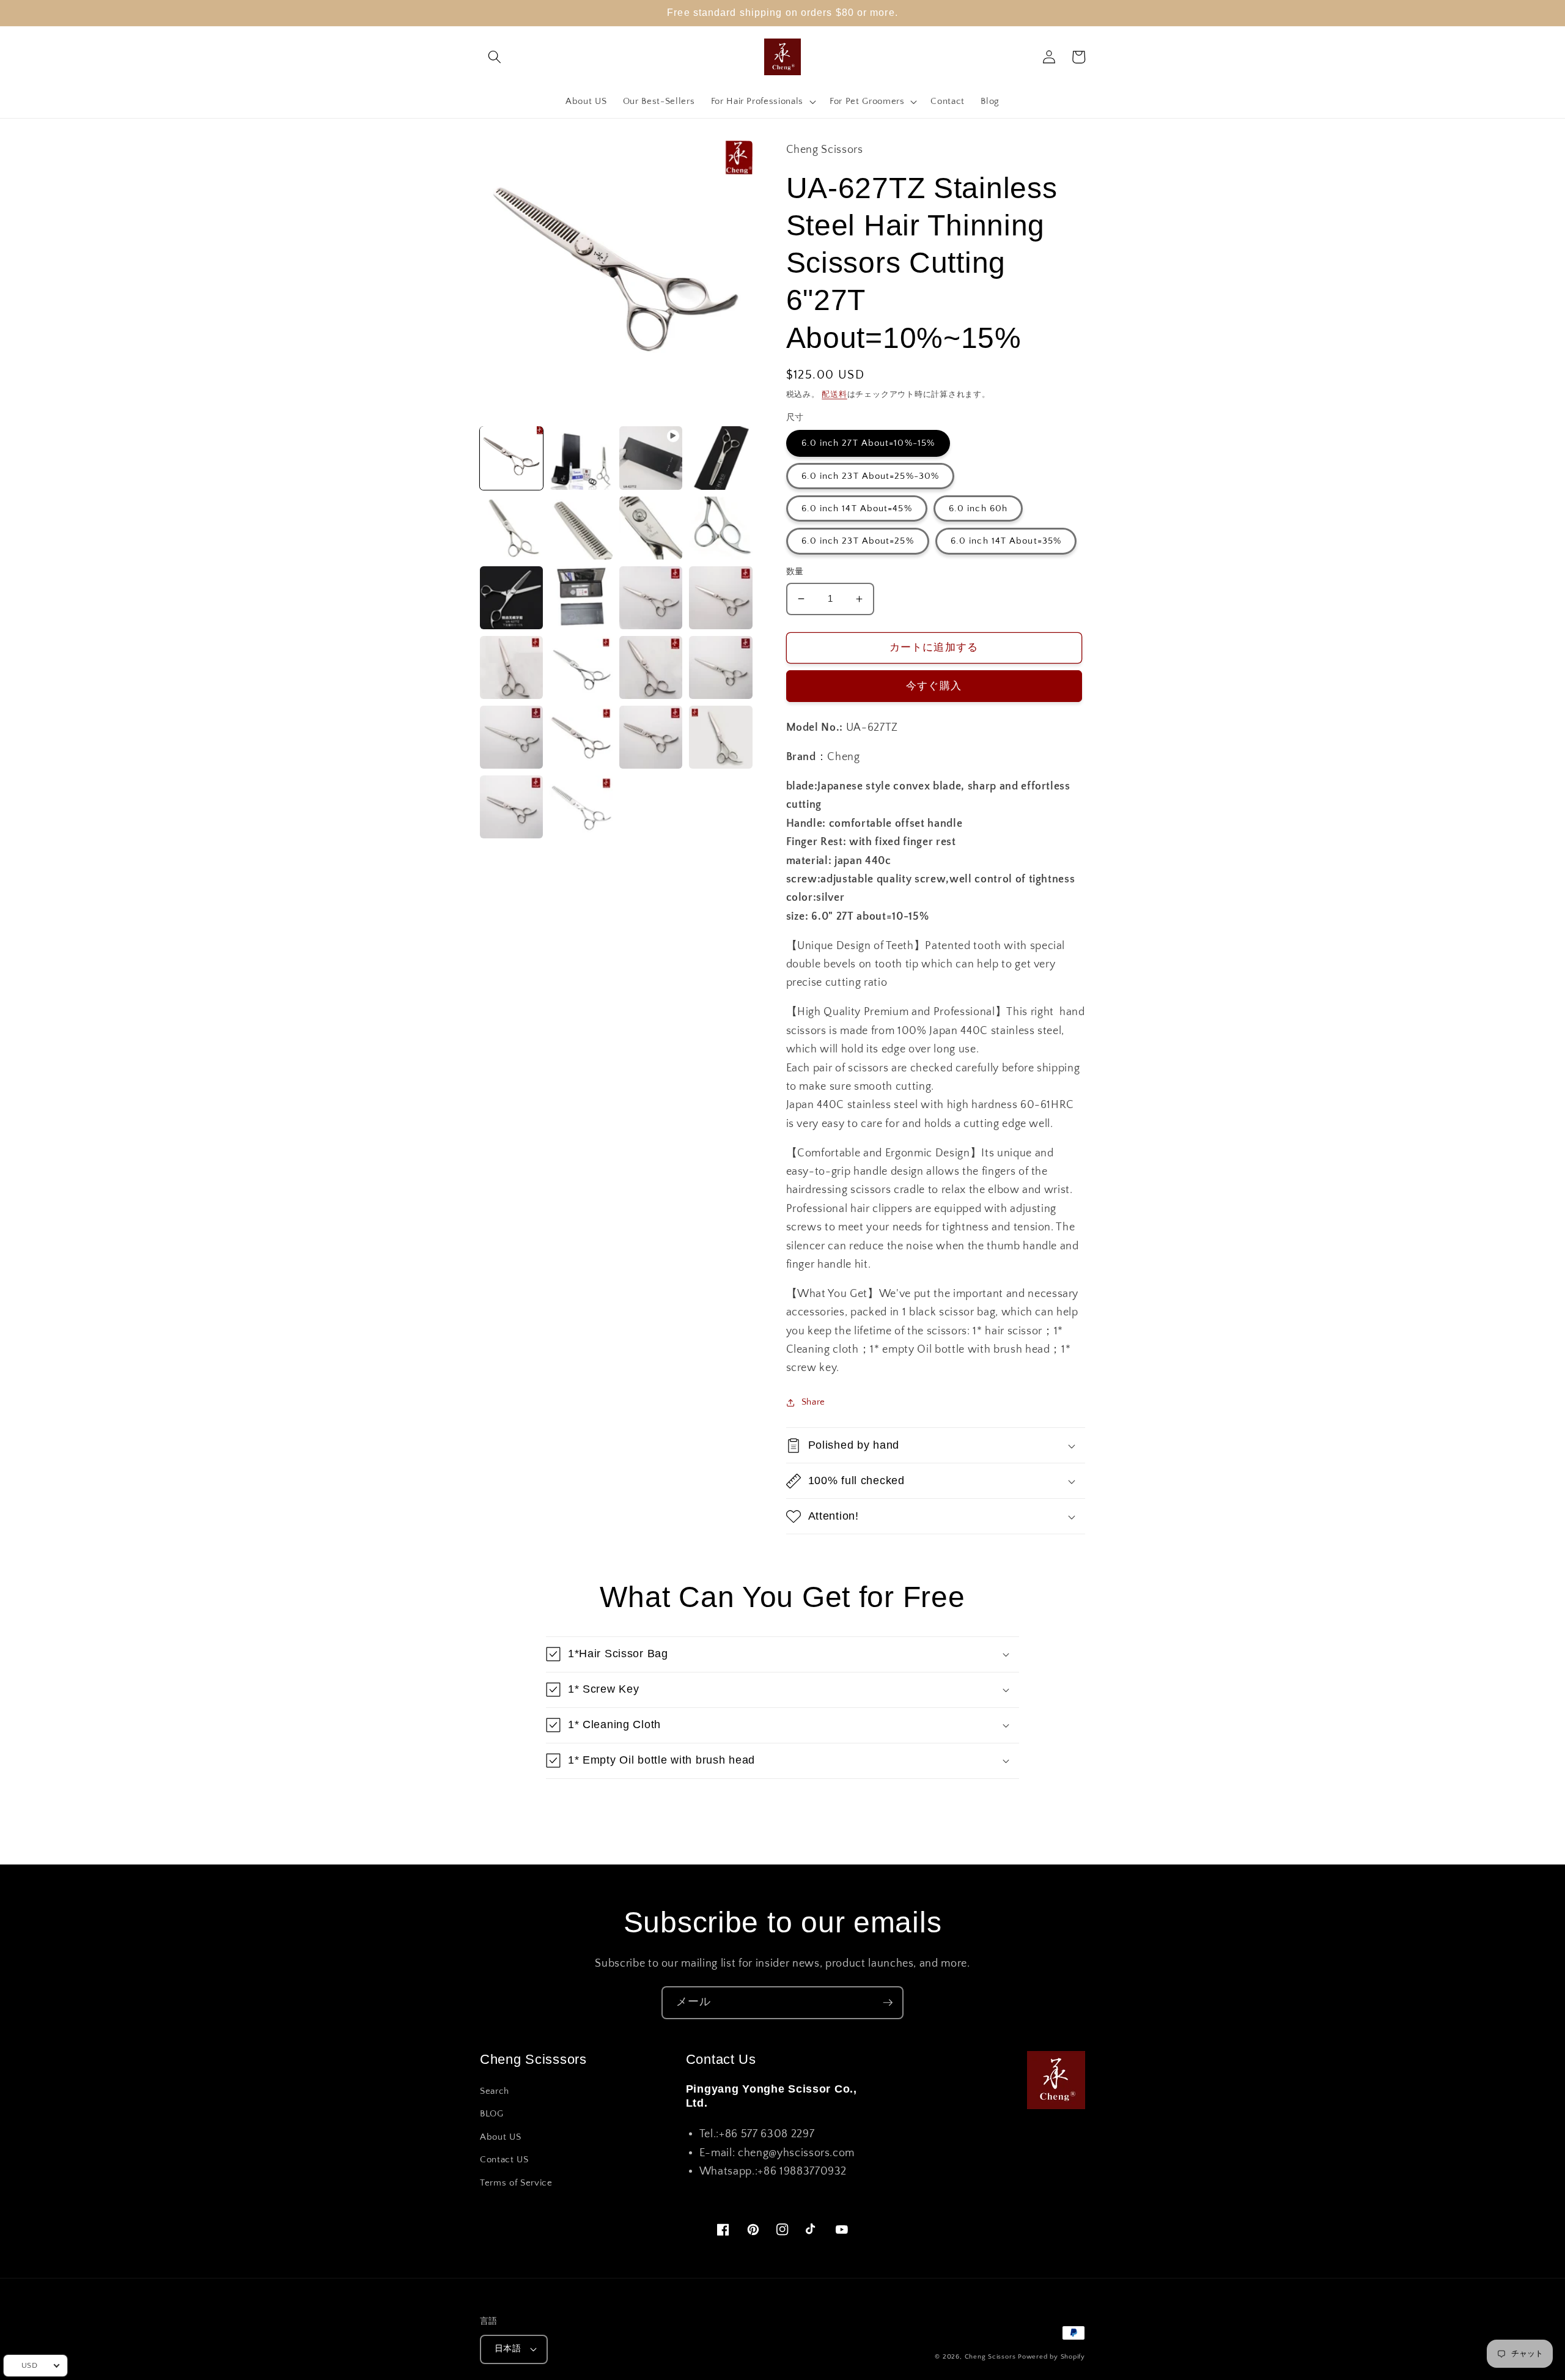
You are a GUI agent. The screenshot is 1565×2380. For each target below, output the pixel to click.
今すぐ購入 (934, 686)
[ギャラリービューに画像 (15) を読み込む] (720, 667)
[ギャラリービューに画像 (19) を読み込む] (720, 737)
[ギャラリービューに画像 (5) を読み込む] (581, 528)
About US (500, 2137)
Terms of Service (516, 2183)
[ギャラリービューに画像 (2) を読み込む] (581, 458)
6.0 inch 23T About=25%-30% (871, 476)
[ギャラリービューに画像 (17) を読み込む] (581, 737)
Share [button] (813, 1402)
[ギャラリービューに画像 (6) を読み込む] (651, 528)
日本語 (508, 2349)
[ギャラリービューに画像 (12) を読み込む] (511, 667)
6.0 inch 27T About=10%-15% (868, 443)
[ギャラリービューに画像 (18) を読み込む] (651, 737)
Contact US (504, 2160)
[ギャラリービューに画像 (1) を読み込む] (511, 458)
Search (495, 2091)
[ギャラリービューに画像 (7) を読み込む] (720, 528)
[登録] (888, 2003)
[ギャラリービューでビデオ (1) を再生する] (651, 458)
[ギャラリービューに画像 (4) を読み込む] (511, 528)
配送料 (834, 394)
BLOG (492, 2114)
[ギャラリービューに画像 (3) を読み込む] (720, 458)
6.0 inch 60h (978, 508)
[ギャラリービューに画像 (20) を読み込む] (511, 807)
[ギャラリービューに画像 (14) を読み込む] (651, 667)
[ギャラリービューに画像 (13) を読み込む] (581, 667)
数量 (795, 572)
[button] (495, 57)
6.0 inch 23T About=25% (858, 541)
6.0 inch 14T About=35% (1006, 541)
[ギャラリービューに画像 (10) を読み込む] (651, 598)
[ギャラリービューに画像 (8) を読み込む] (511, 598)
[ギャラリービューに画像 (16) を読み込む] (511, 737)
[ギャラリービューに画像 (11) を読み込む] (720, 598)
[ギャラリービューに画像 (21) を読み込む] (581, 807)
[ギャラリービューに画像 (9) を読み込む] (581, 598)
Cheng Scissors (990, 2357)
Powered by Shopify (1051, 2357)
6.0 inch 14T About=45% (857, 508)
